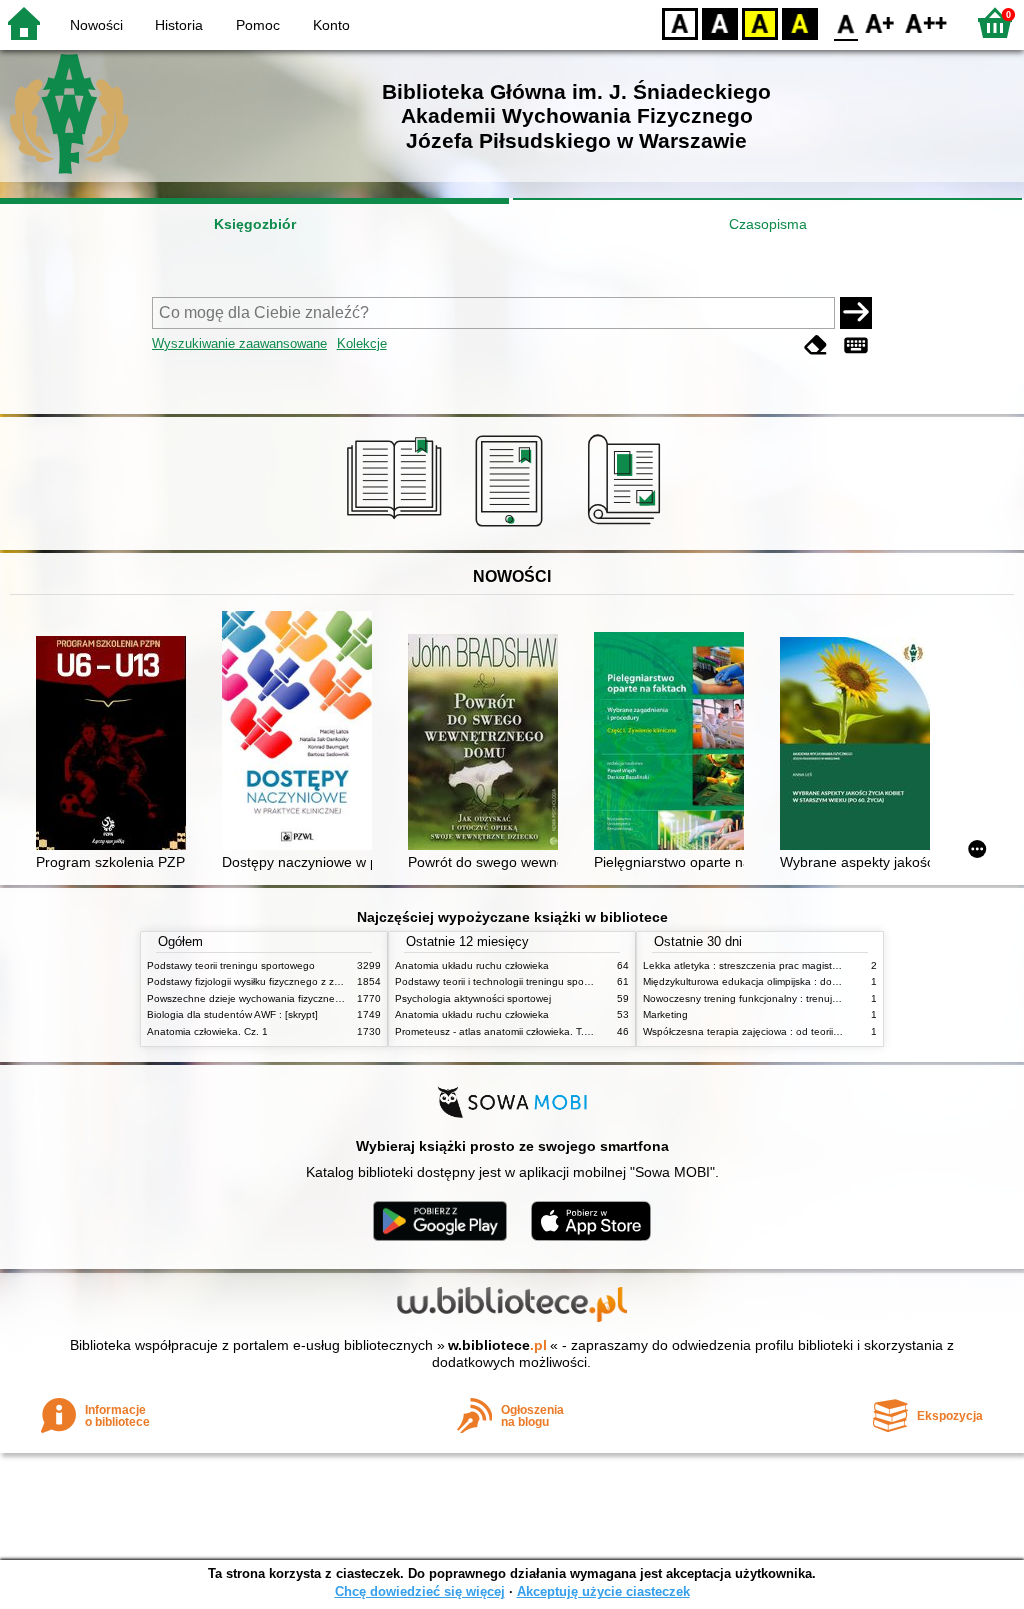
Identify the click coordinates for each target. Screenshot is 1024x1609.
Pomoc (258, 25)
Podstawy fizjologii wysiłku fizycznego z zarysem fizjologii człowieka (300, 981)
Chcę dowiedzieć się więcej (420, 1591)
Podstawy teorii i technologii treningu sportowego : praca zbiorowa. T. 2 (559, 981)
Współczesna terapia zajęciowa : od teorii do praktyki (764, 1031)
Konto (331, 25)
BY (800, 22)
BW (720, 22)
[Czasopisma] (627, 527)
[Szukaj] (856, 313)
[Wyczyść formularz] (816, 345)
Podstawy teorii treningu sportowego (231, 965)
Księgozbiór (255, 224)
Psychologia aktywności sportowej (473, 998)
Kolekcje (362, 343)
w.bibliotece (497, 1345)
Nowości (96, 25)
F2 (926, 22)
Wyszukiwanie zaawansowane (239, 343)
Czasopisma (768, 224)
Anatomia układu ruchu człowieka (472, 965)
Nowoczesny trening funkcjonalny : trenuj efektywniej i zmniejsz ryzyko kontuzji (823, 998)
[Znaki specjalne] (856, 345)
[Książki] (397, 527)
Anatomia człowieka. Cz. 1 (207, 1031)
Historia (179, 25)
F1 (880, 22)
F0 (846, 22)
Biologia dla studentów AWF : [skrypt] (232, 1014)
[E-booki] (512, 527)
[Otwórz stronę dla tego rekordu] (116, 745)
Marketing (665, 1014)
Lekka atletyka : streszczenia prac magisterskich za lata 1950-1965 (797, 965)
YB (760, 22)
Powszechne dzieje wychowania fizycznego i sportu (265, 998)
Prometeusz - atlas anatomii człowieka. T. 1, (495, 1031)
